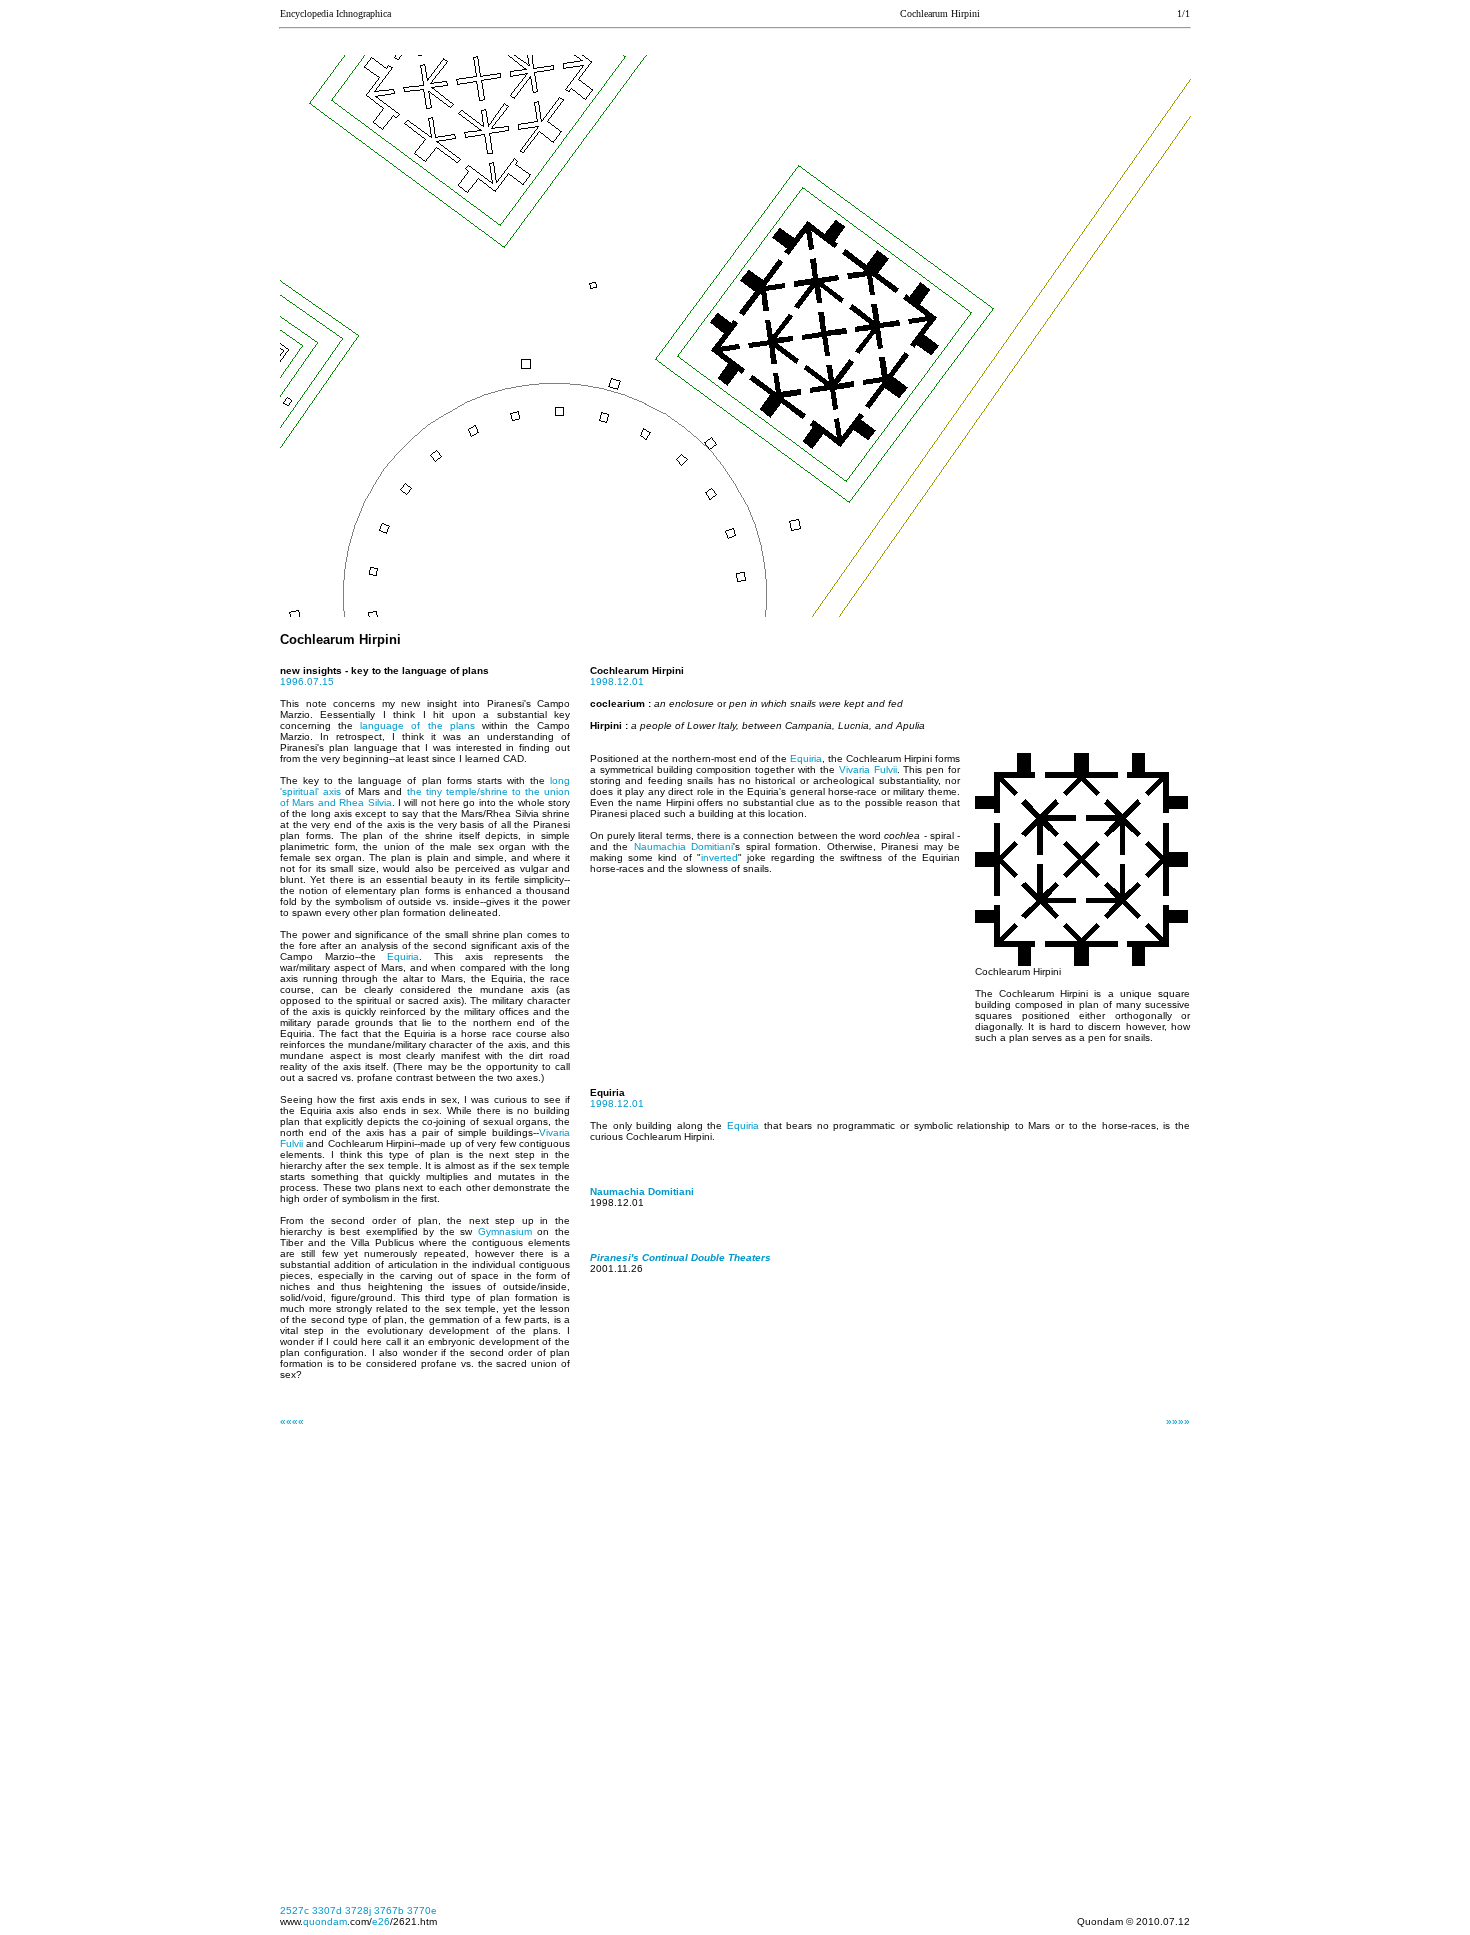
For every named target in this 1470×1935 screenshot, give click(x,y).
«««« (292, 1421)
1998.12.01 (617, 681)
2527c (294, 1910)
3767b (389, 1910)
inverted (719, 857)
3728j (358, 1910)
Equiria (403, 956)
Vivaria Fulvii (868, 769)
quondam (325, 1921)
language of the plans (417, 725)
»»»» (1178, 1421)
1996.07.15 (307, 681)
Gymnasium (505, 1231)
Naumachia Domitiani (683, 846)
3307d (327, 1910)
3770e (422, 1910)
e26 (381, 1921)
